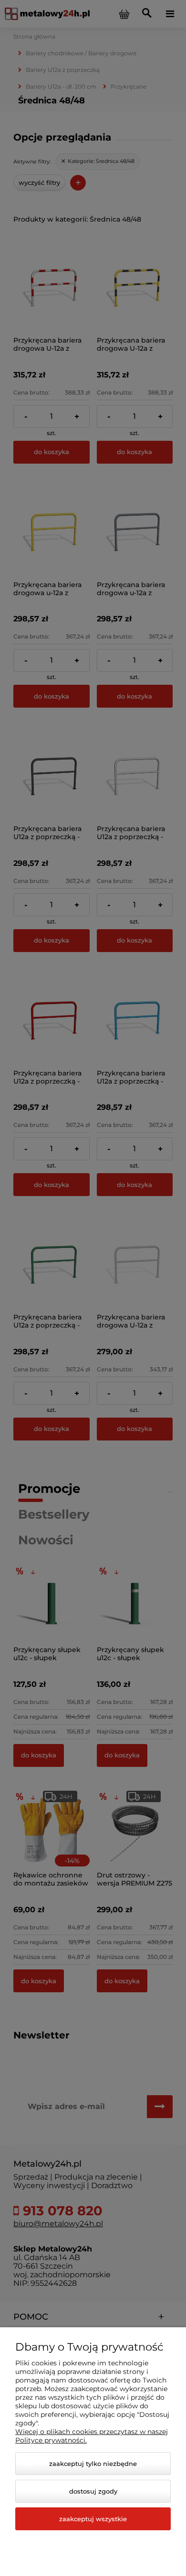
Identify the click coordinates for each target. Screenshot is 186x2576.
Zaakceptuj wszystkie (93, 2519)
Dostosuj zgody (93, 2491)
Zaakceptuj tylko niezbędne (93, 2464)
